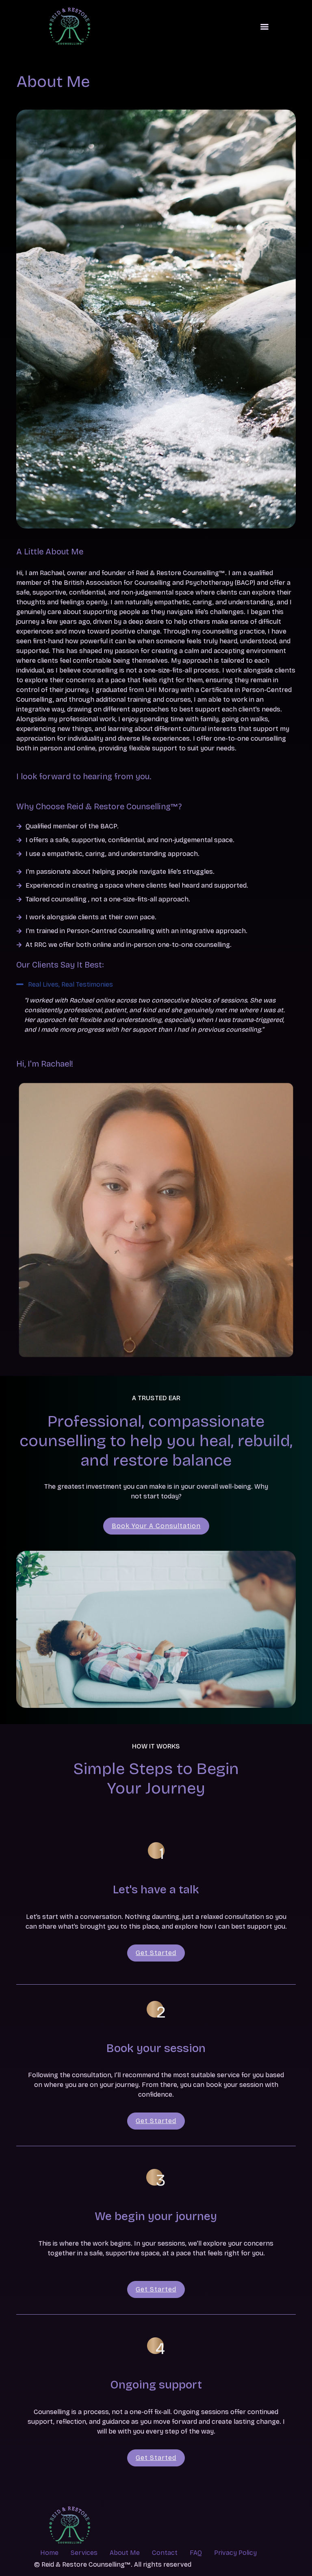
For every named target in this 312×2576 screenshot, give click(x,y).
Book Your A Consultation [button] (156, 1526)
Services (84, 2553)
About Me (125, 2553)
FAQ (196, 2553)
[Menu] (264, 27)
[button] (156, 985)
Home (49, 2553)
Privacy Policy (235, 2553)
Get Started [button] (156, 1953)
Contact (165, 2553)
